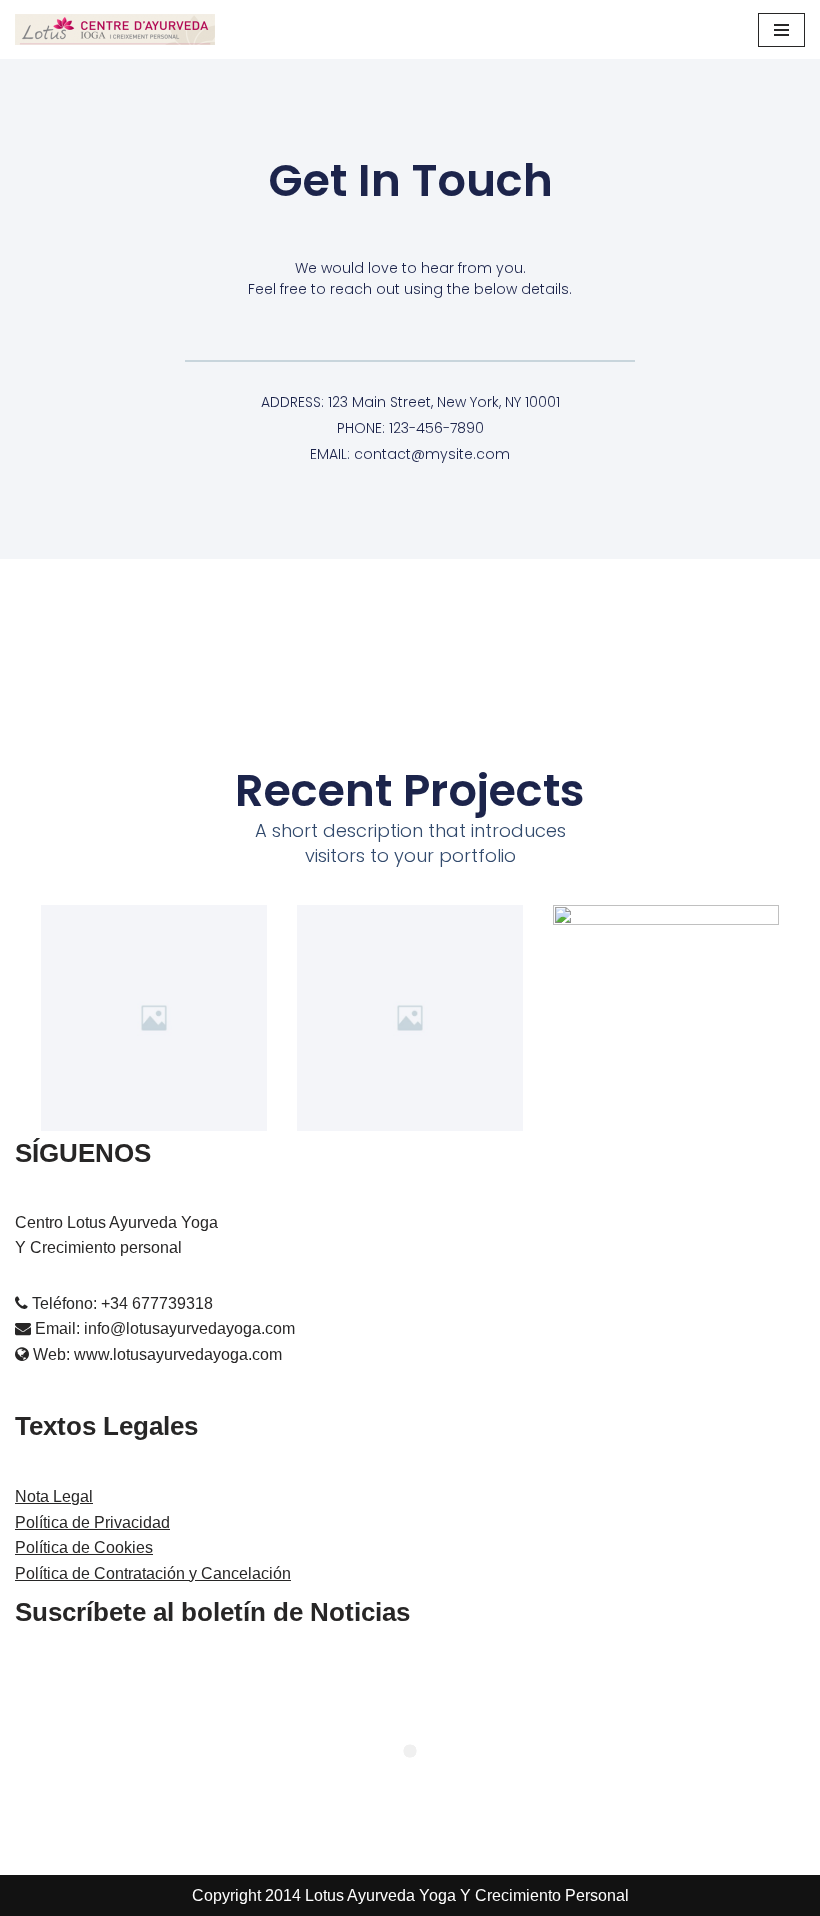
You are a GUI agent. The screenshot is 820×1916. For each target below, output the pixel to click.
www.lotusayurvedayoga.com (178, 1354)
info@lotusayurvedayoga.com (189, 1328)
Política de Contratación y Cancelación (153, 1573)
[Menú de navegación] (781, 30)
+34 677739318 (157, 1303)
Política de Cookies (84, 1547)
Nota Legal (54, 1496)
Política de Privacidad (92, 1522)
